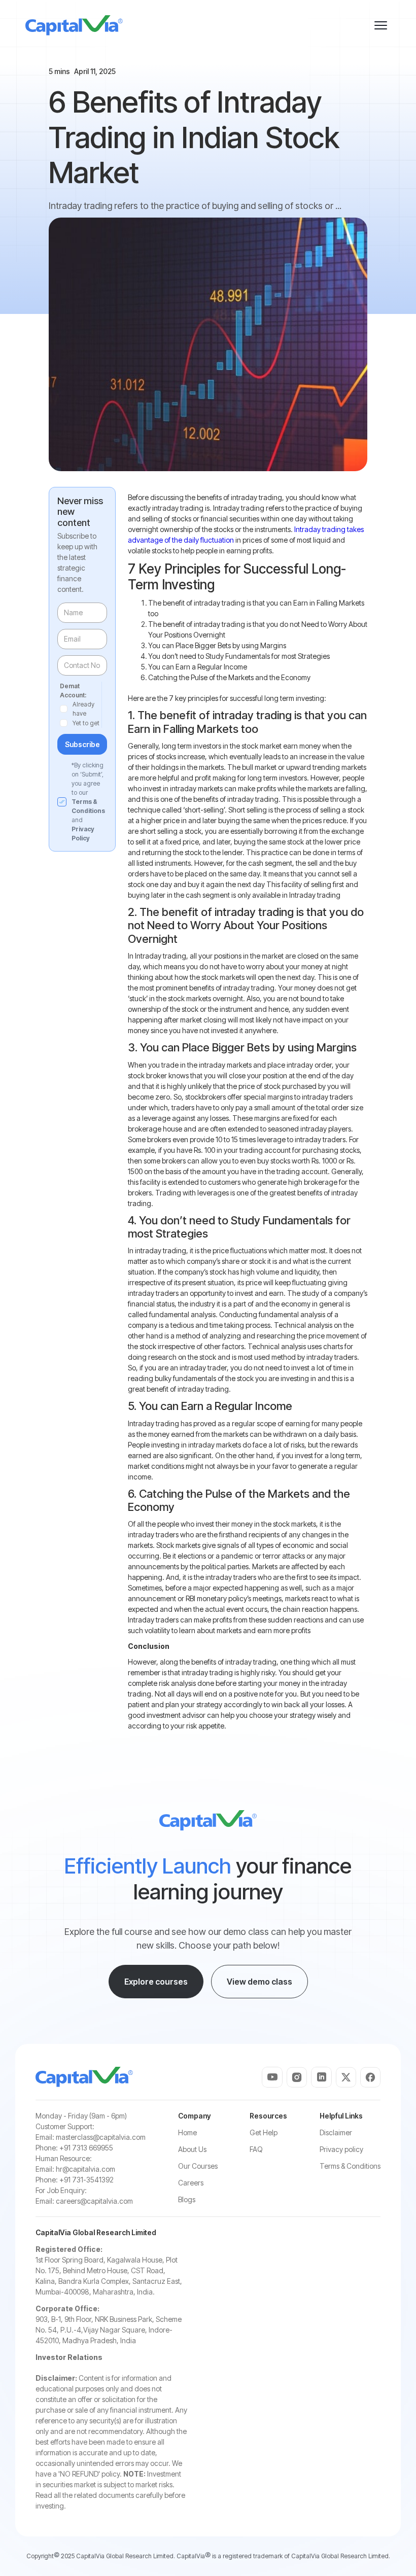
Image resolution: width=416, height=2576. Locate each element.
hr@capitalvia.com (85, 2169)
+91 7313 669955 (86, 2148)
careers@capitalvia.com (94, 2201)
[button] (380, 25)
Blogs (187, 2199)
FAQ (256, 2149)
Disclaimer (336, 2132)
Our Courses (198, 2166)
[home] (74, 25)
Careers (191, 2183)
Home (187, 2132)
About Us (192, 2149)
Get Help (264, 2132)
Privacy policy (341, 2149)
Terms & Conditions (350, 2166)
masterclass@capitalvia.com (101, 2137)
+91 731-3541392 (86, 2180)
